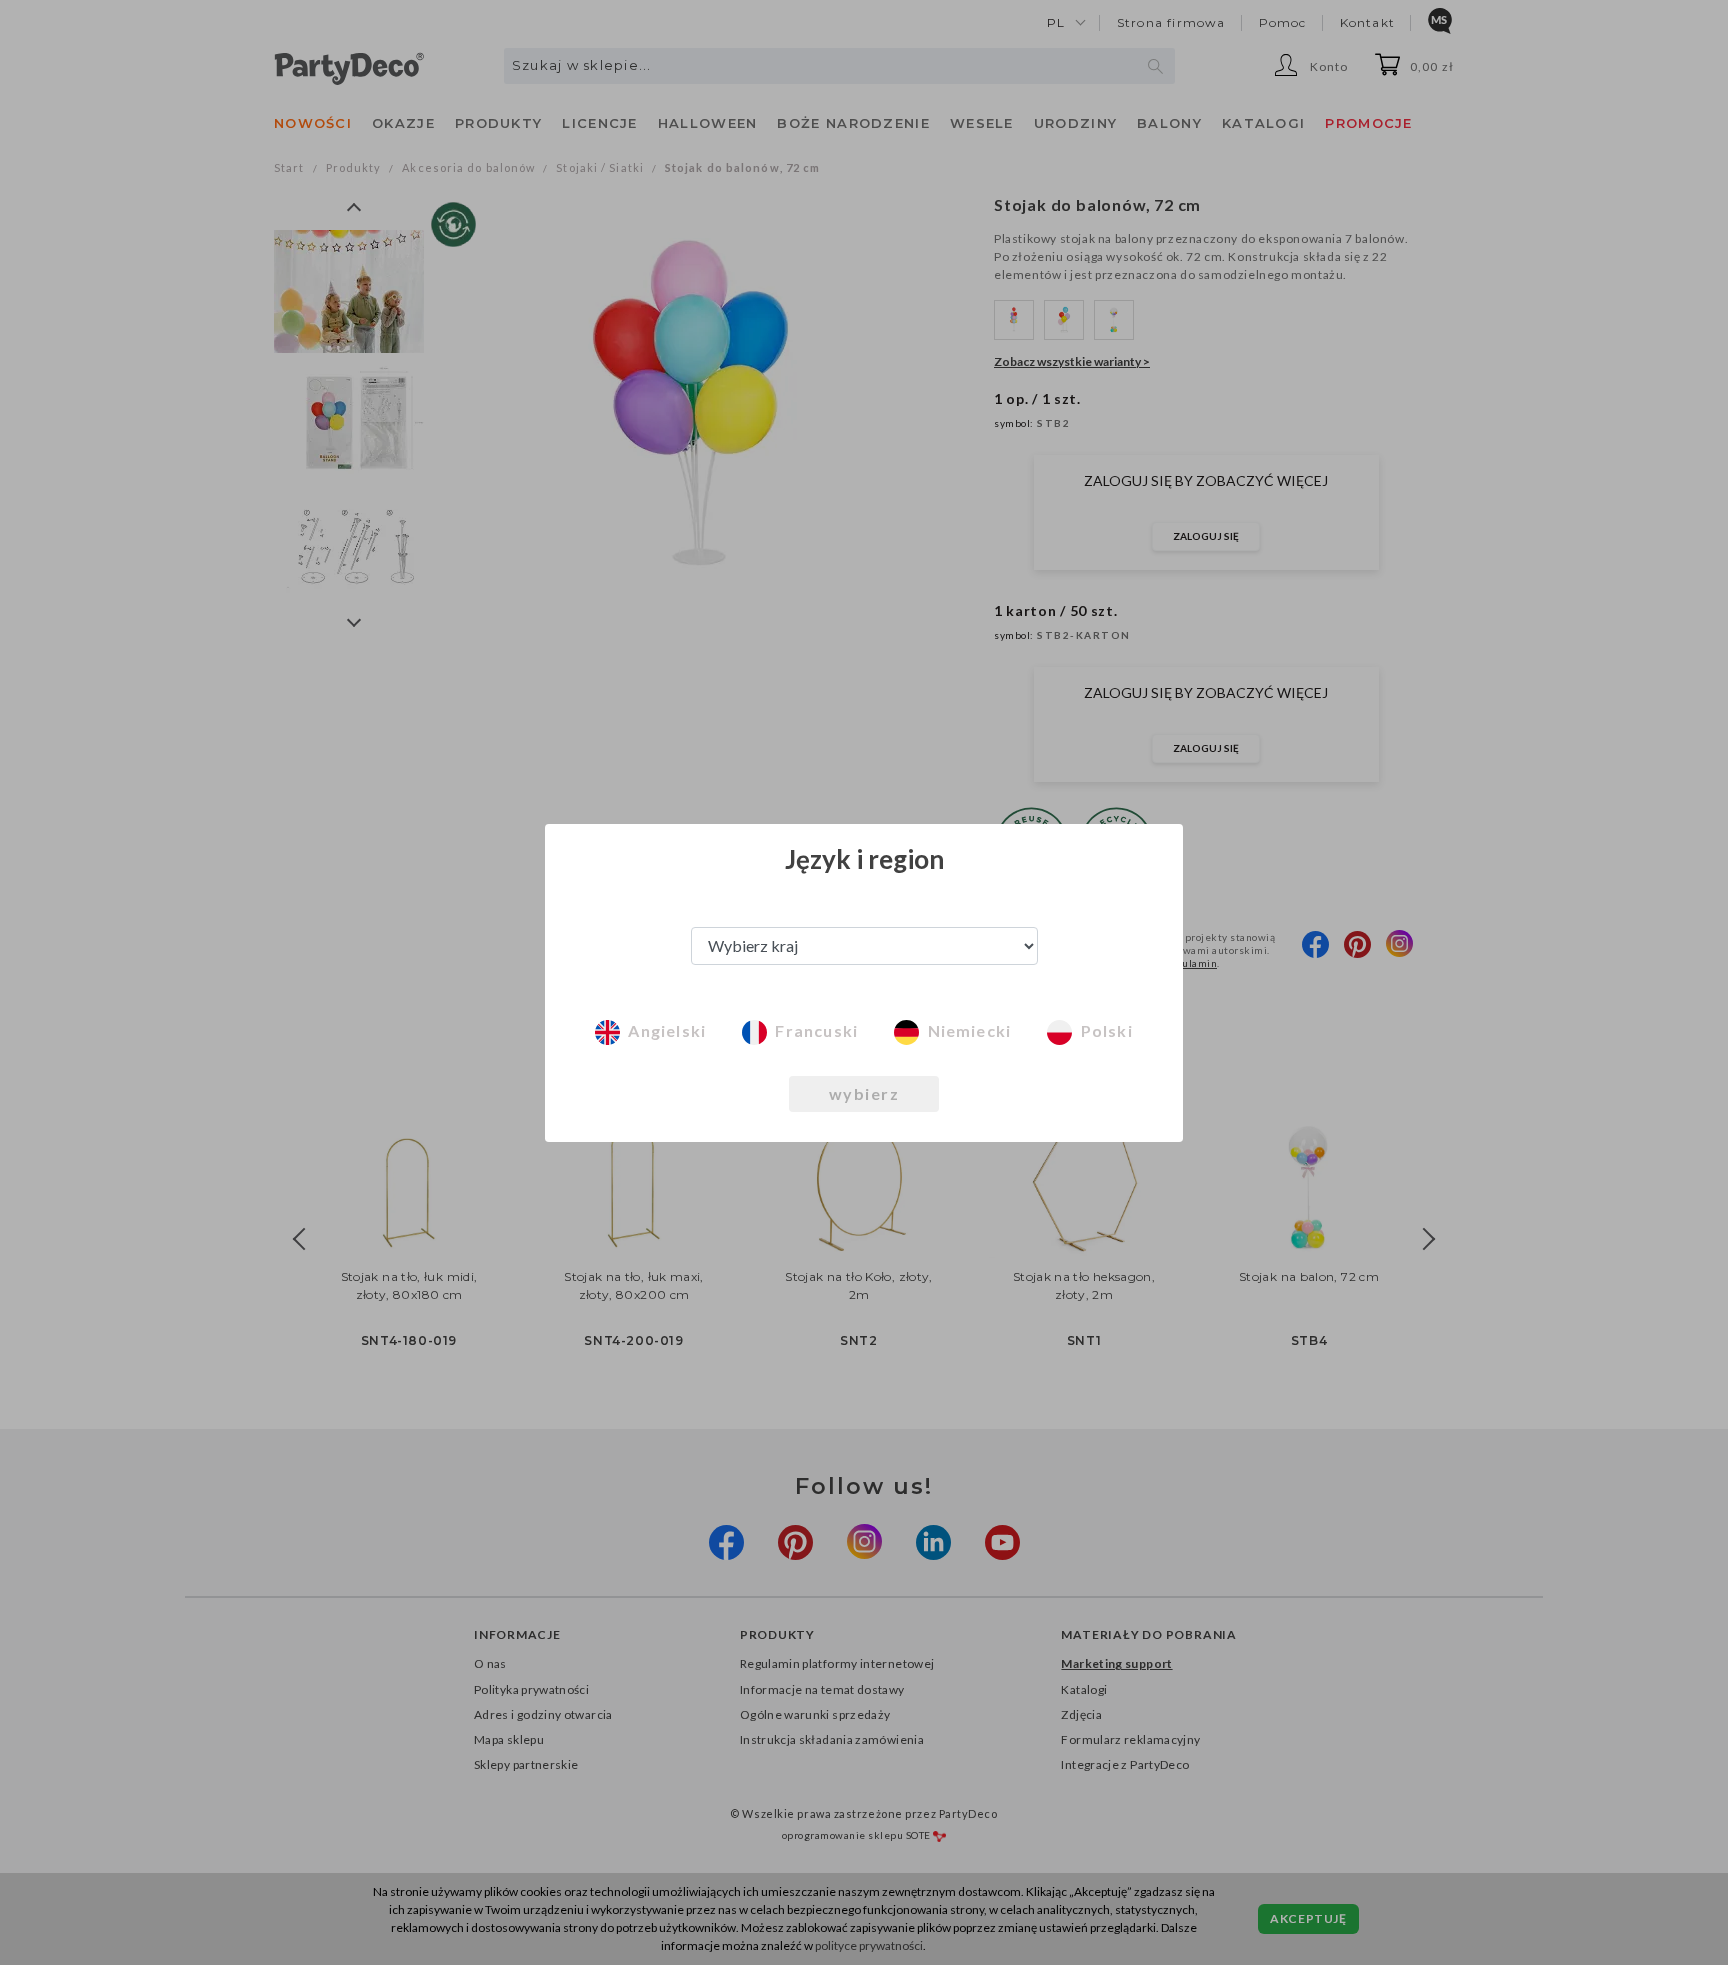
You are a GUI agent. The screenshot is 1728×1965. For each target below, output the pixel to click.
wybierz (864, 1093)
